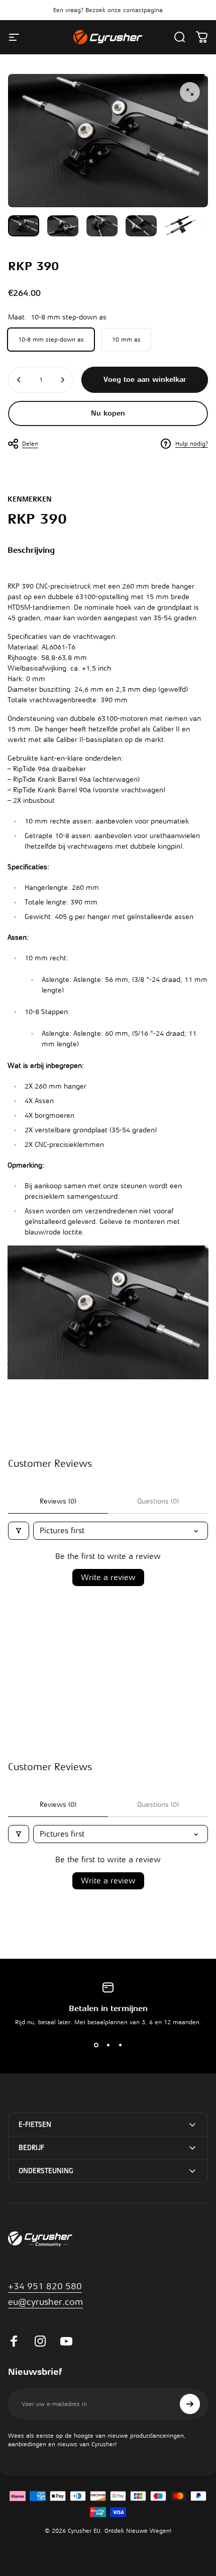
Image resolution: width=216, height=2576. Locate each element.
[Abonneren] (190, 2404)
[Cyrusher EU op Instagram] (40, 2341)
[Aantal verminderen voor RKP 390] (19, 380)
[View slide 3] (120, 2045)
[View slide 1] (96, 2045)
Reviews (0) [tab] (58, 1501)
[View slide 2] (108, 2045)
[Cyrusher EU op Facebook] (14, 2341)
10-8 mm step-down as (51, 340)
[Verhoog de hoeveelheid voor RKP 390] (62, 380)
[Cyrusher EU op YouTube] (66, 2341)
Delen (30, 444)
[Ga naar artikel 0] (24, 226)
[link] (45, 2302)
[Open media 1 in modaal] (190, 92)
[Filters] (19, 1531)
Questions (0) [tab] (158, 1501)
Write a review (108, 1577)
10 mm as (126, 340)
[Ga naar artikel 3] (102, 226)
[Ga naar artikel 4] (141, 226)
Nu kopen (108, 413)
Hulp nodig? (192, 444)
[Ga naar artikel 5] (180, 226)
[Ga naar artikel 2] (63, 226)
